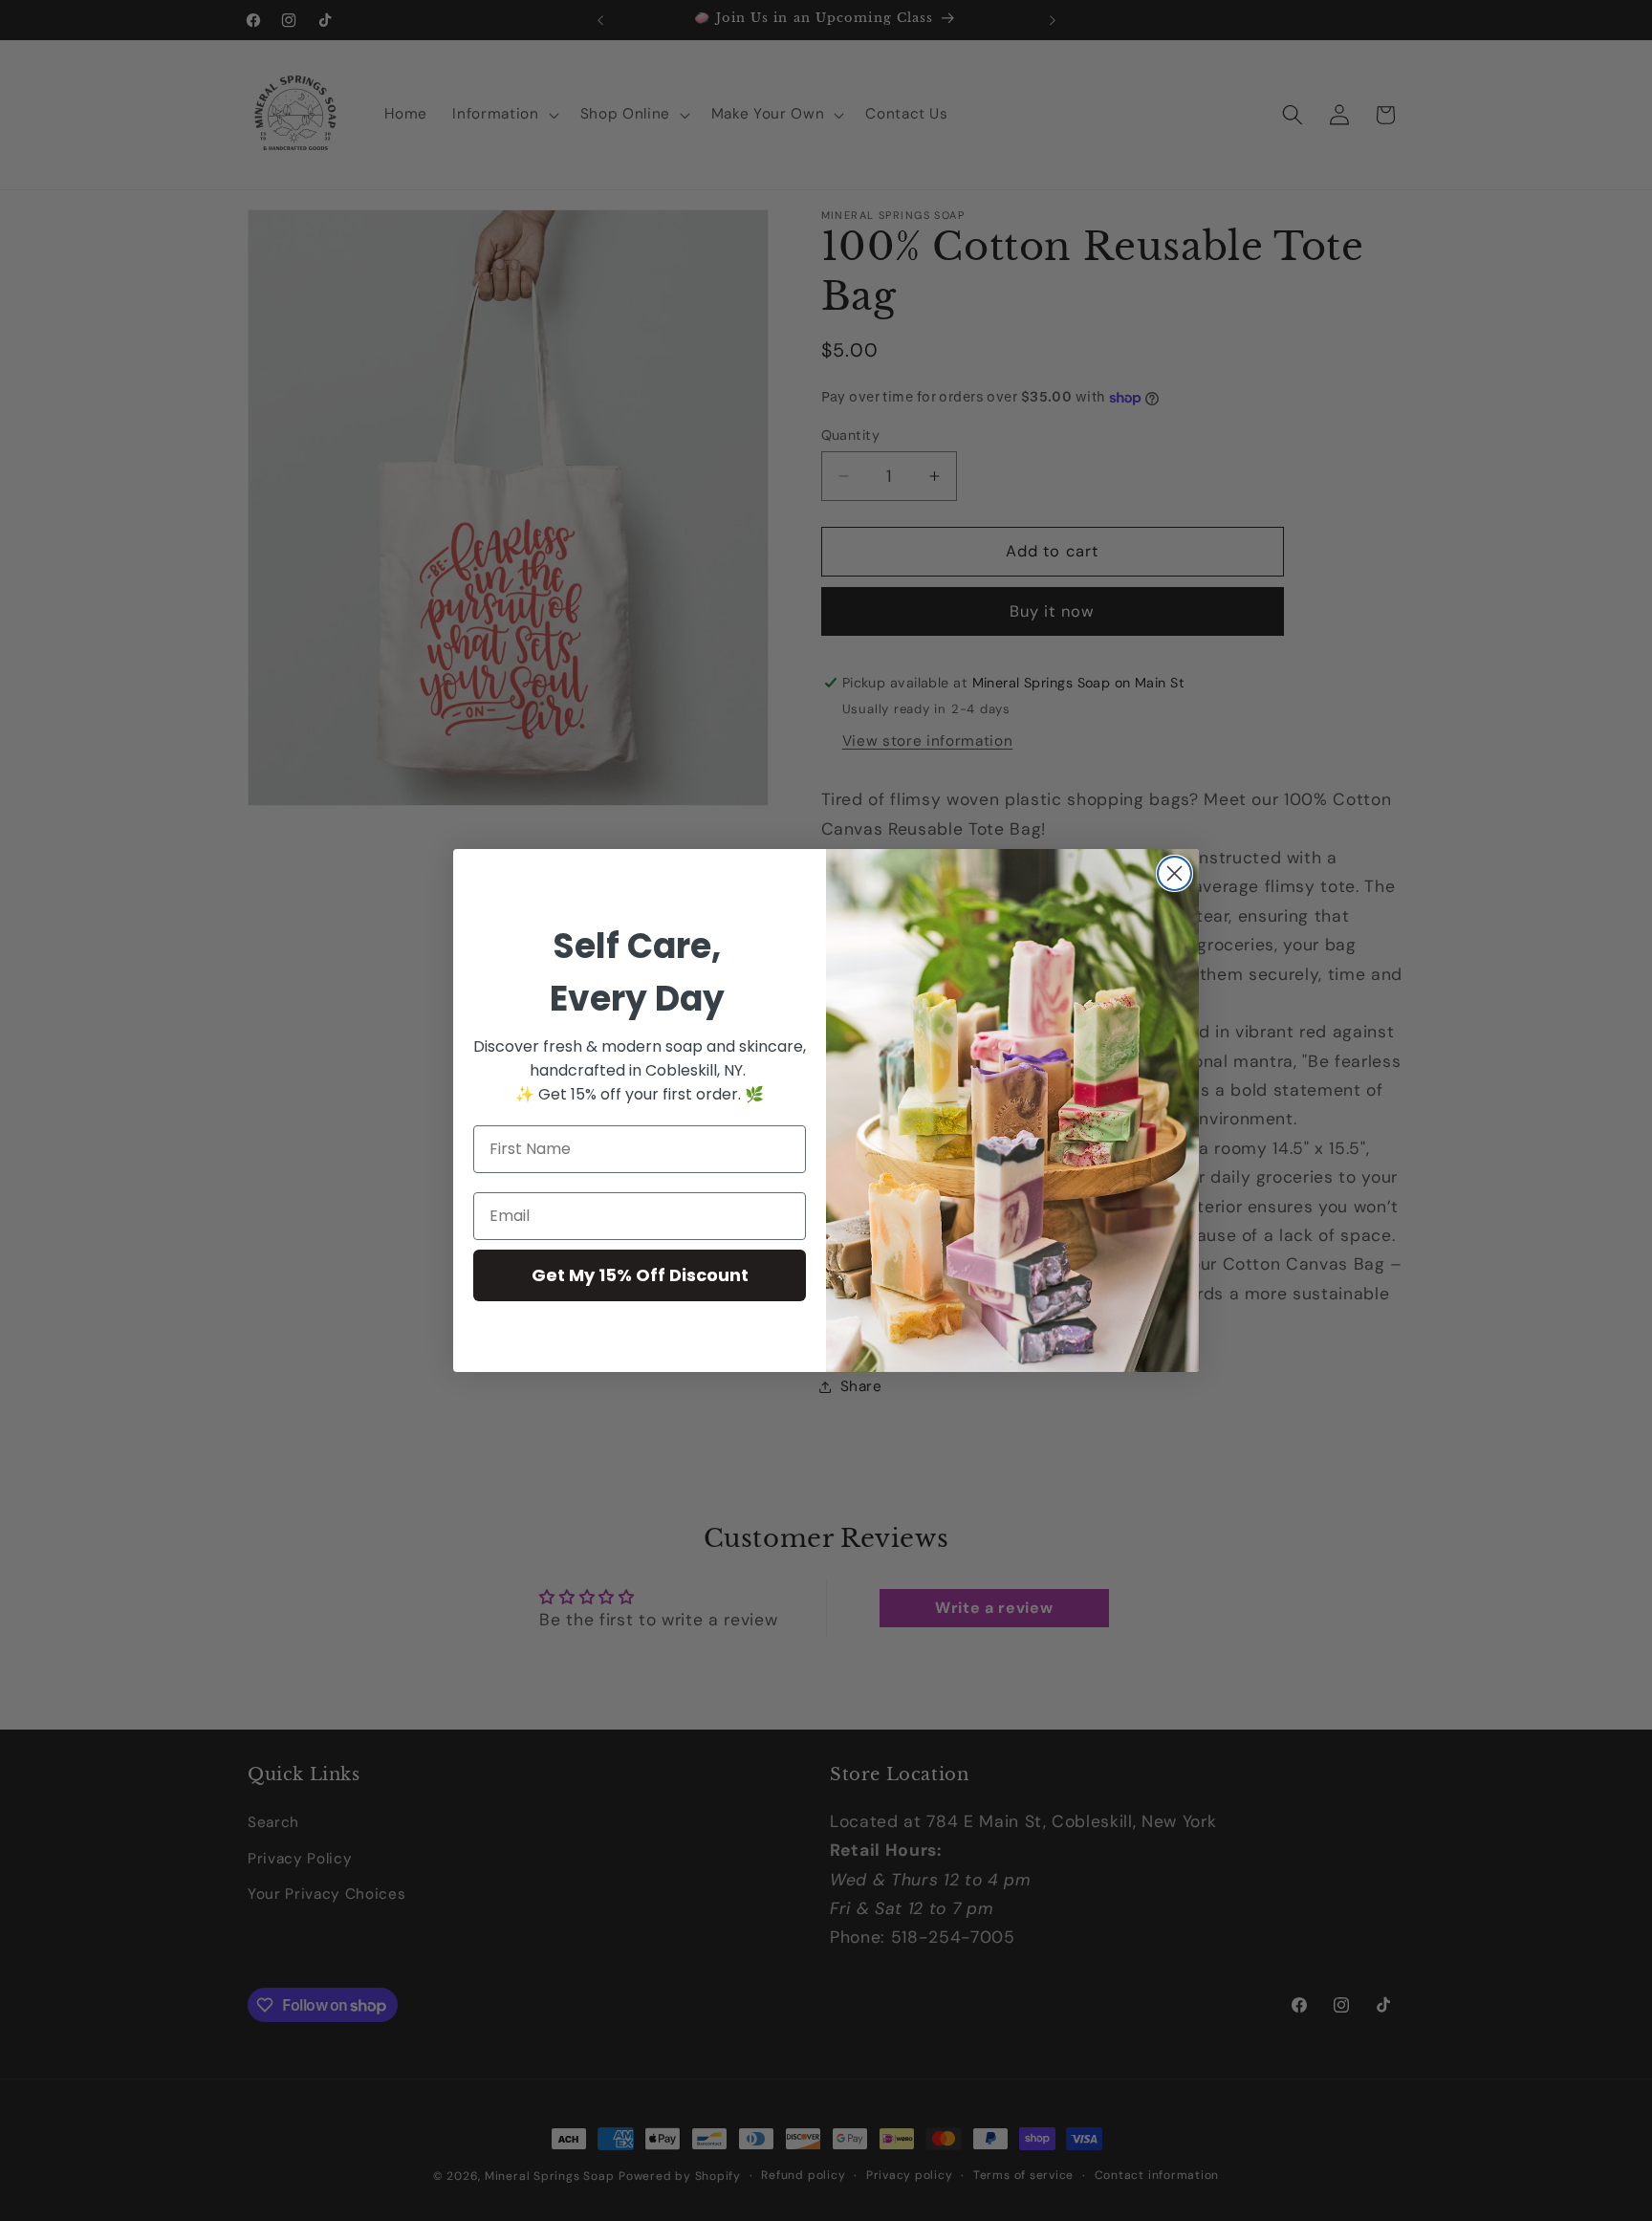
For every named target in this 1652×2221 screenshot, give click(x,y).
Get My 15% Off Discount (640, 1275)
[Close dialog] (1174, 873)
